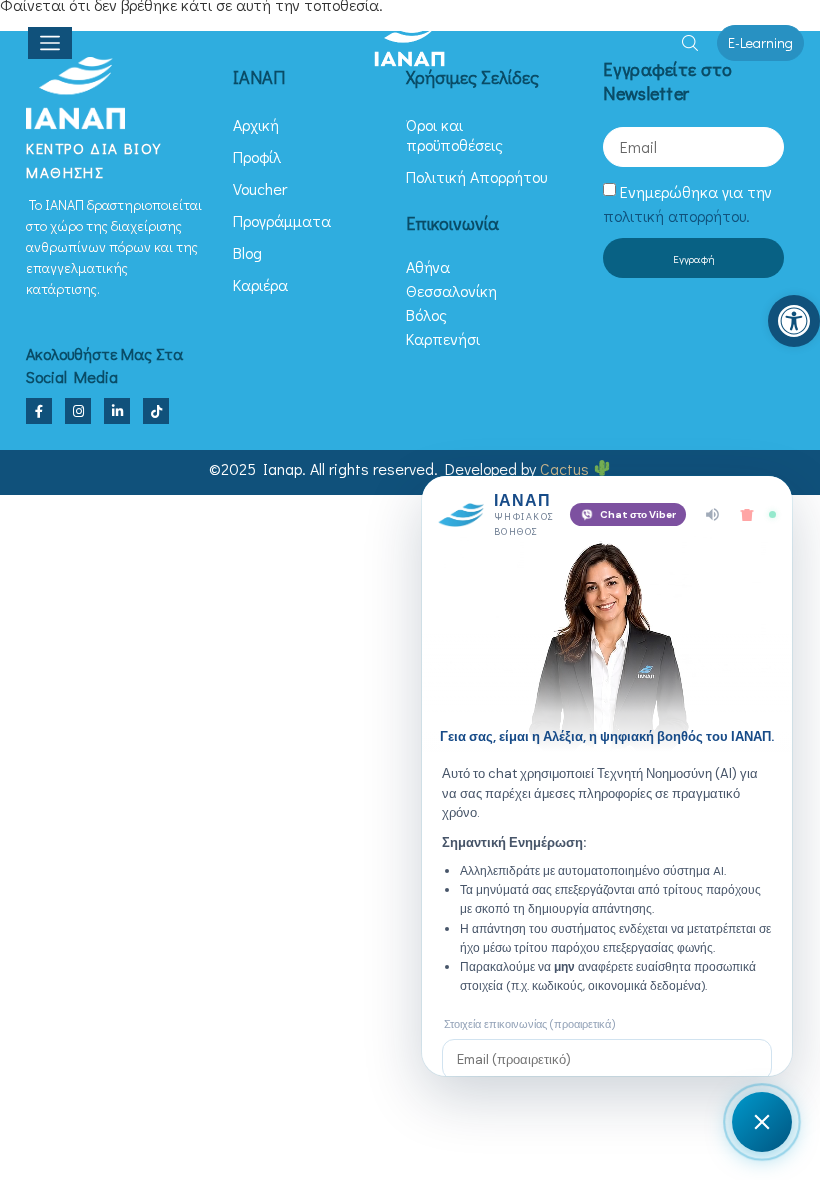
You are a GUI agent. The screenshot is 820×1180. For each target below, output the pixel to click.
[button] (690, 42)
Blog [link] (247, 252)
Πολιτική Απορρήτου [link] (476, 176)
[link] (794, 321)
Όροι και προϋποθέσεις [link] (454, 134)
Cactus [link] (566, 468)
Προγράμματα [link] (282, 220)
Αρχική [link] (256, 124)
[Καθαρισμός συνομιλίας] (747, 515)
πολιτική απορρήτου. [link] (676, 215)
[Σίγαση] (712, 514)
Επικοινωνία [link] (452, 223)
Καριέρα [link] (260, 284)
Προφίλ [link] (257, 156)
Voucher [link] (260, 188)
